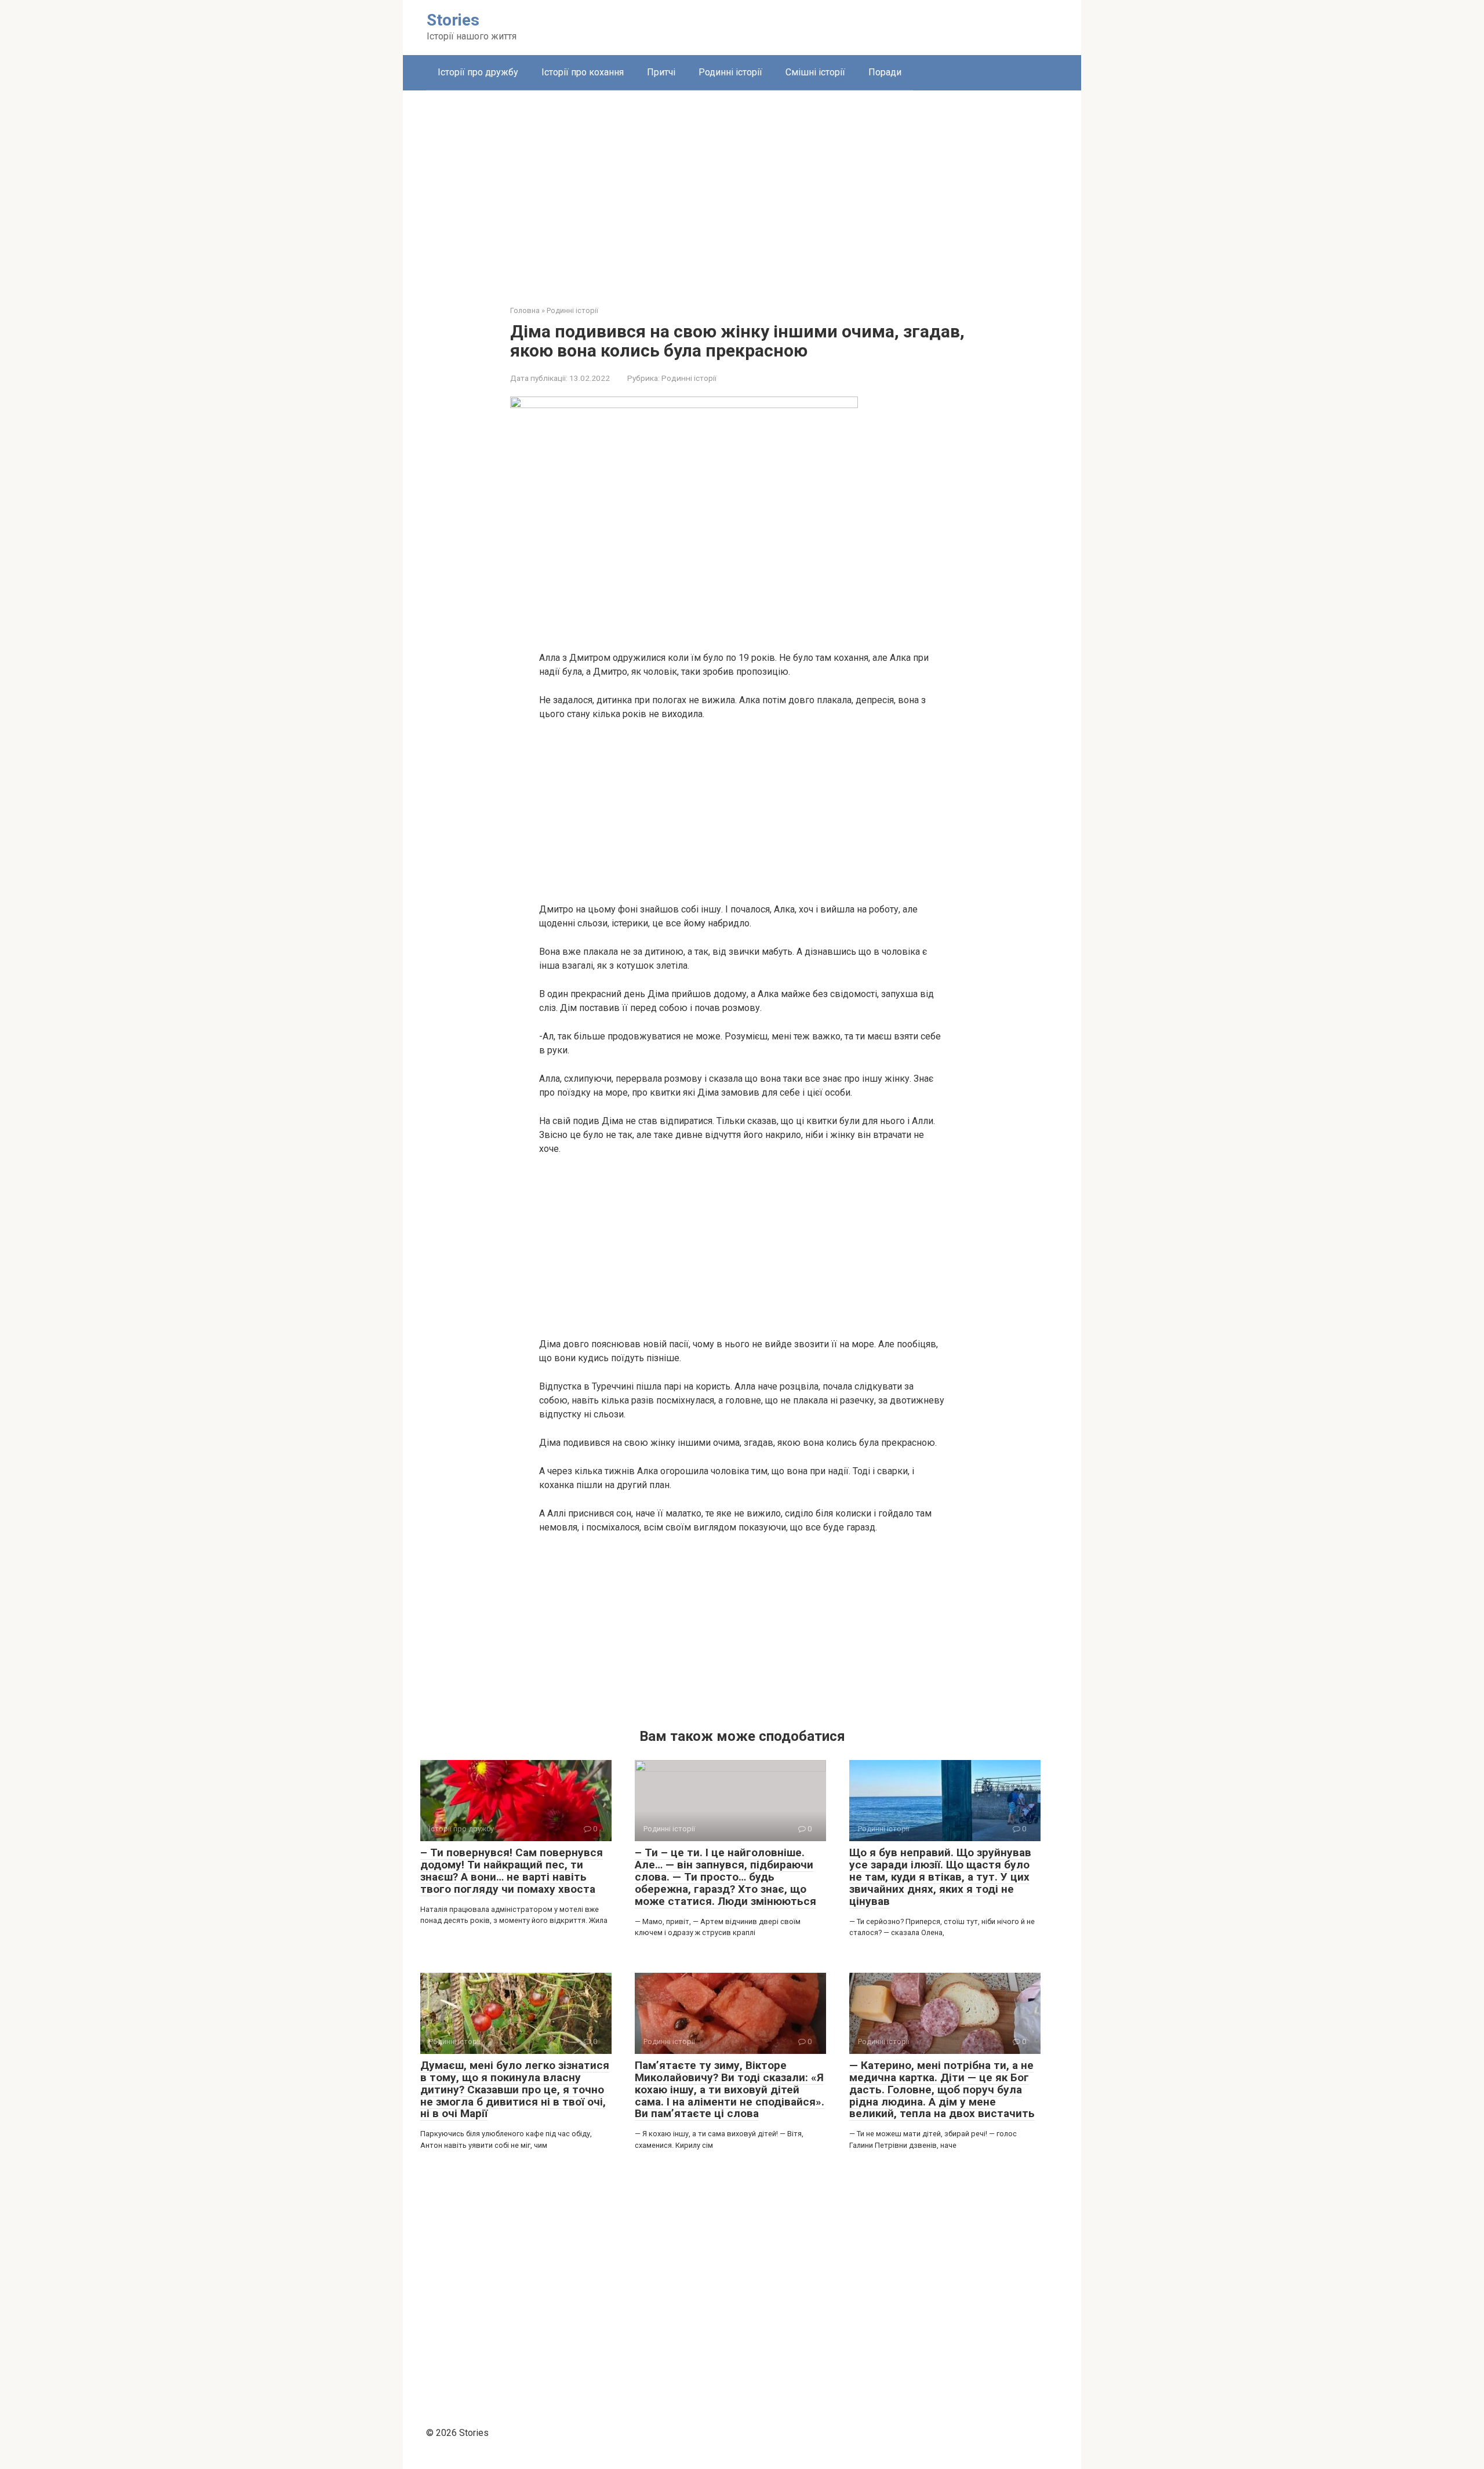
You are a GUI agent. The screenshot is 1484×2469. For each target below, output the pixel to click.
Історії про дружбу (478, 72)
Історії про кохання (583, 72)
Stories (453, 20)
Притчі (661, 72)
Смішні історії (815, 72)
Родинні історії (730, 72)
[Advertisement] (742, 189)
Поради (885, 72)
